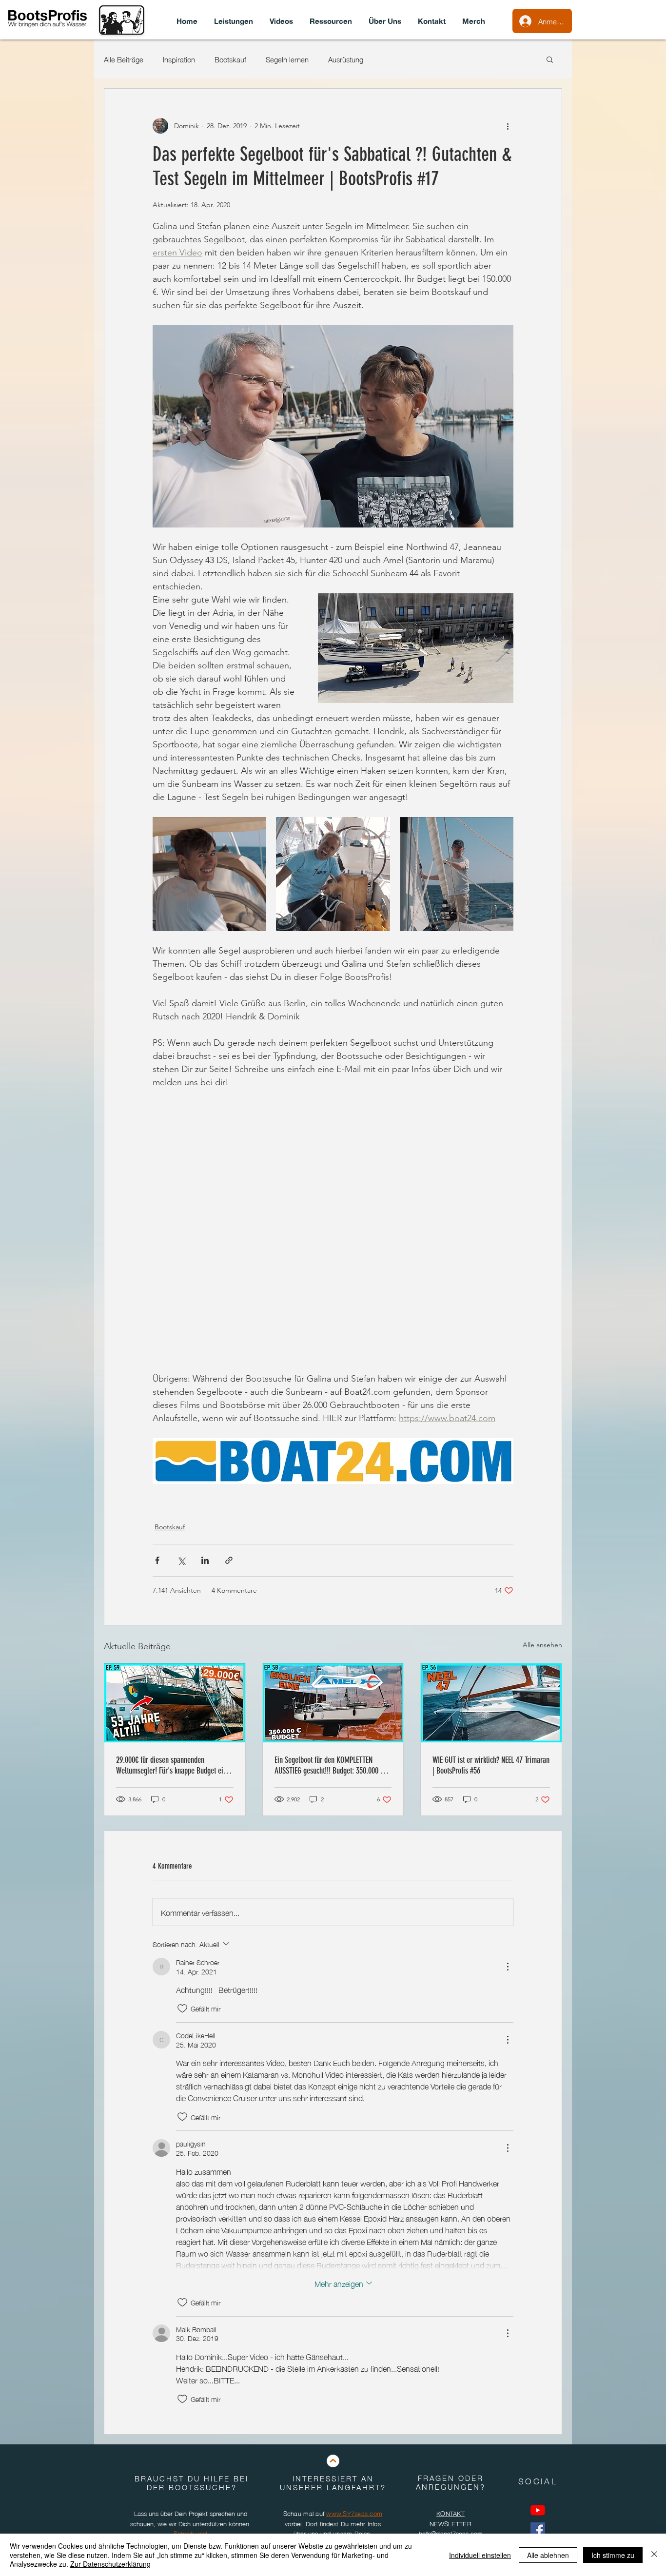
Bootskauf (230, 59)
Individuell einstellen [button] (480, 2555)
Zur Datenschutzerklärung (110, 2564)
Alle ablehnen (548, 2555)
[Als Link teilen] (229, 1560)
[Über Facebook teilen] (157, 1560)
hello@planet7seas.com (451, 2533)
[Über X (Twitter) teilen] (181, 1560)
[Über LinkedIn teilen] (205, 1560)
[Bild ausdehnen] (209, 874)
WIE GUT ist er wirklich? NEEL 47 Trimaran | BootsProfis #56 (491, 1765)
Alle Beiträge (124, 59)
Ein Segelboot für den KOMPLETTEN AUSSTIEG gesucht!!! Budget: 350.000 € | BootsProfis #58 (331, 1765)
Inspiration (179, 59)
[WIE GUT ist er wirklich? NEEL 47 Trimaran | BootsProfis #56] (491, 1703)
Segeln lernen (287, 59)
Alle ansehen (542, 1645)
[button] (550, 59)
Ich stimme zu (613, 2555)
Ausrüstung (346, 59)
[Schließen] (654, 2555)
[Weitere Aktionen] (508, 126)
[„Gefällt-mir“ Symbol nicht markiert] (182, 2009)
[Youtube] (538, 2510)
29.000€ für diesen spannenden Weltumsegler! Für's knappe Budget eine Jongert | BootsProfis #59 (173, 1765)
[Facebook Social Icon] (538, 2530)
